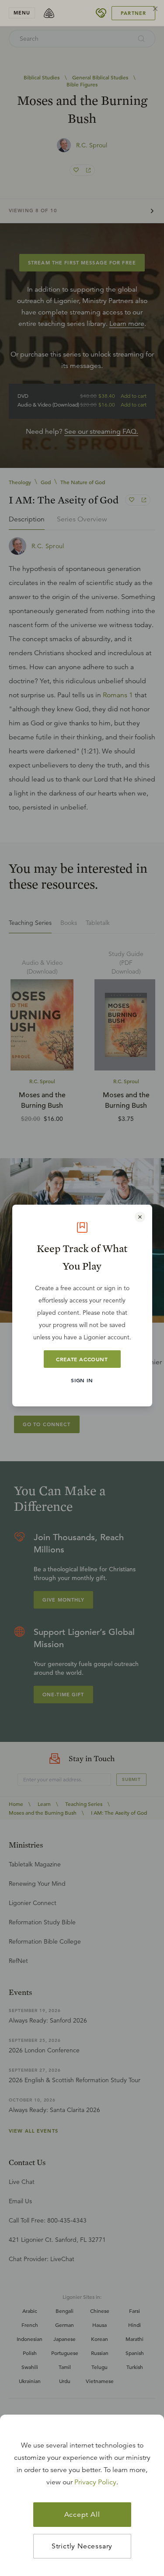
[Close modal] (140, 1217)
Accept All (82, 2515)
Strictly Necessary (82, 2546)
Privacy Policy (95, 2482)
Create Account (82, 1359)
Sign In (82, 1380)
